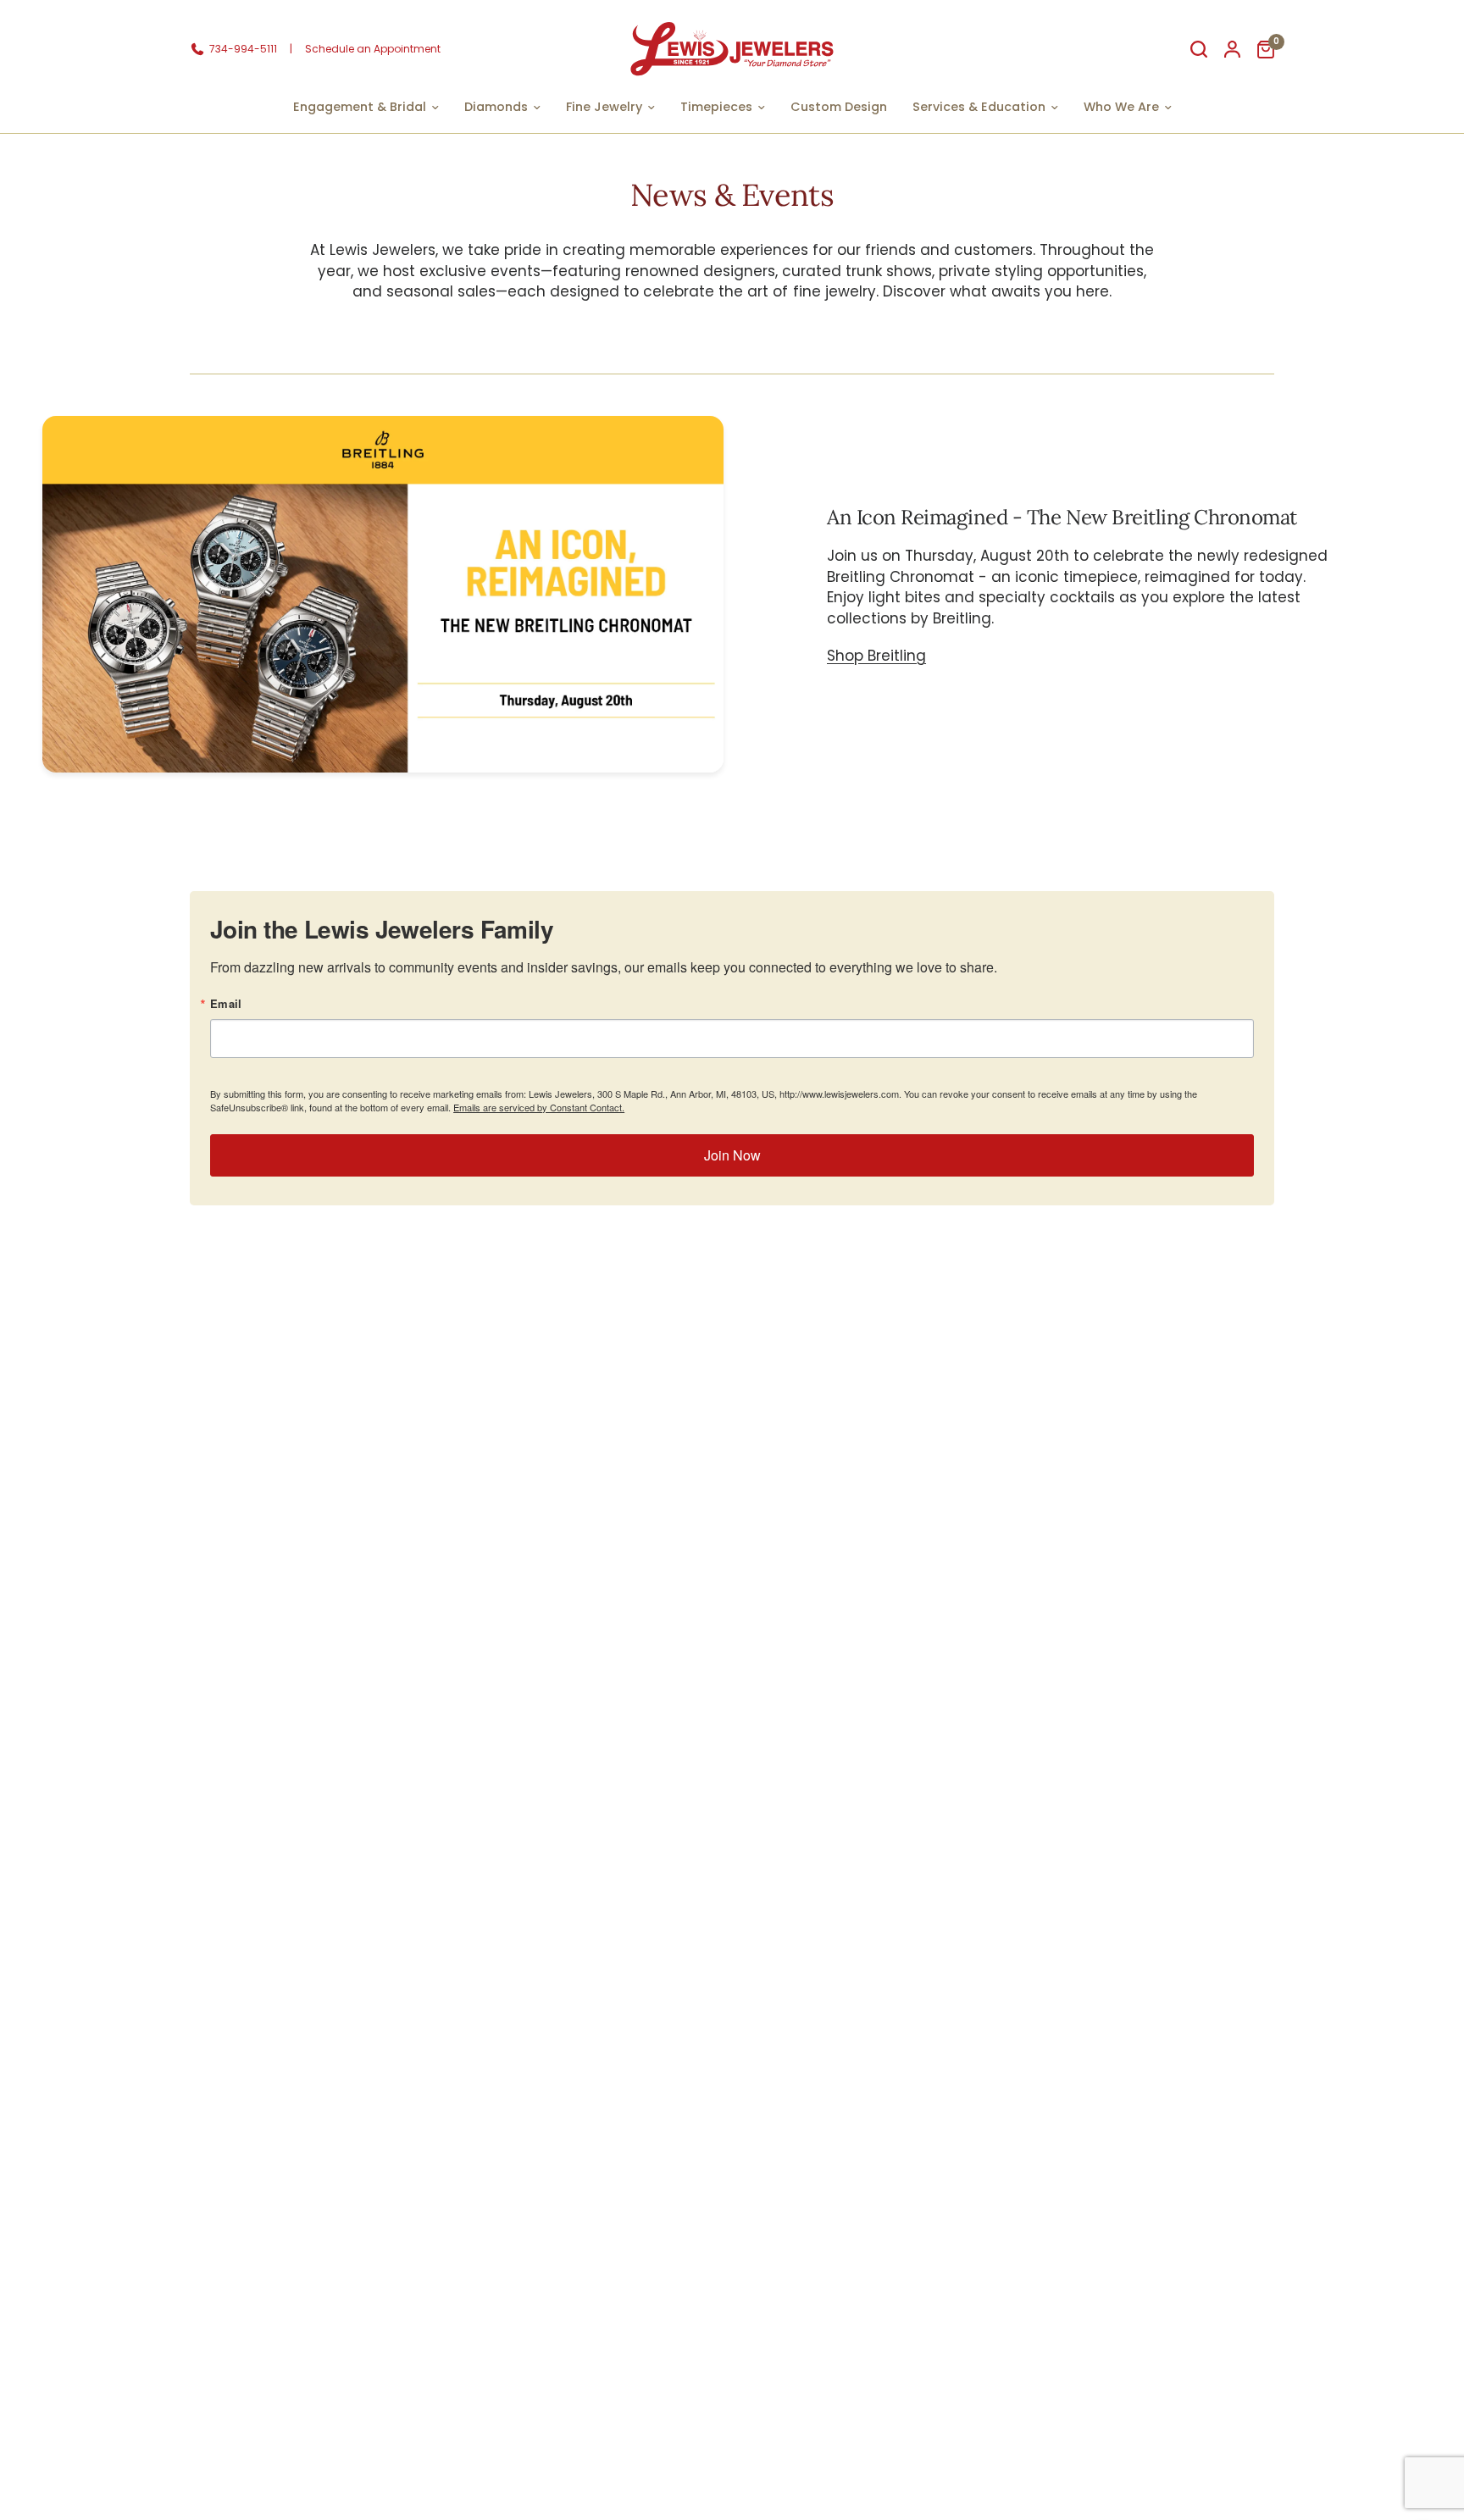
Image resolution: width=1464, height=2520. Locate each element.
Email (226, 1003)
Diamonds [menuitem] (496, 107)
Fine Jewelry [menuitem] (604, 107)
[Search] (1199, 49)
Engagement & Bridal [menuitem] (360, 107)
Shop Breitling (876, 656)
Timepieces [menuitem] (716, 107)
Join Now (732, 1155)
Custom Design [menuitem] (839, 107)
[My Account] (1232, 49)
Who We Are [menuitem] (1121, 107)
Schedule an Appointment (373, 49)
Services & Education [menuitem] (979, 107)
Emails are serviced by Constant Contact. (539, 1107)
